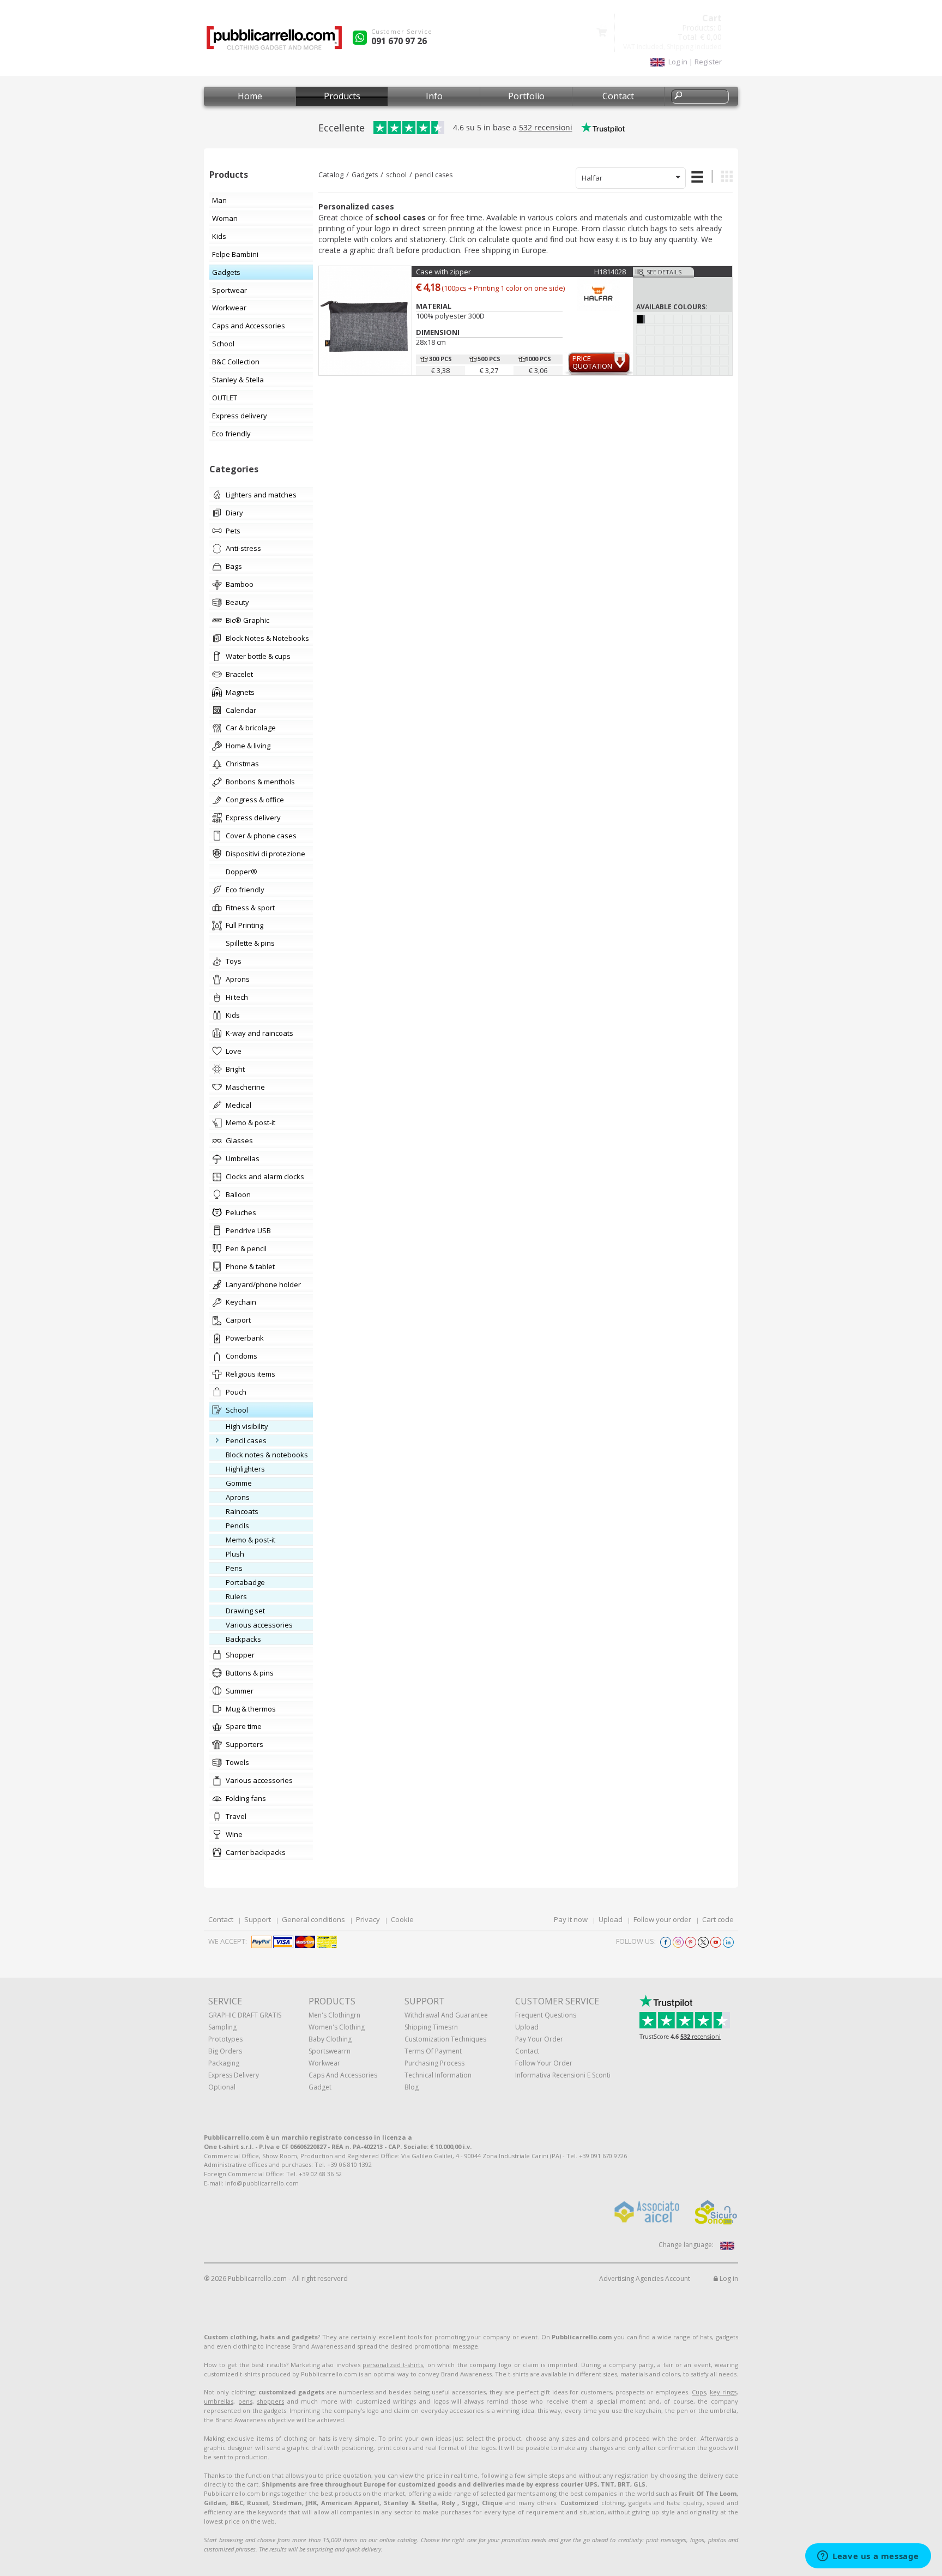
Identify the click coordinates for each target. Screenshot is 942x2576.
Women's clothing (337, 2027)
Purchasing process (434, 2063)
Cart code (718, 1919)
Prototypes (225, 2039)
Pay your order (539, 2039)
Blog (412, 2087)
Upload (611, 1919)
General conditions (313, 1919)
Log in (728, 2278)
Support (258, 1919)
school (396, 175)
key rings (723, 2392)
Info (434, 96)
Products (342, 96)
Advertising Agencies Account (645, 2278)
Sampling (222, 2027)
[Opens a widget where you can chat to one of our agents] (868, 2557)
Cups (699, 2392)
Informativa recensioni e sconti (563, 2075)
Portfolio (526, 96)
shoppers (270, 2401)
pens (245, 2401)
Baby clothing (330, 2039)
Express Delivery (234, 2075)
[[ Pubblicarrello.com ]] (274, 42)
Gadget (320, 2087)
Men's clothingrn (334, 2015)
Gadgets (365, 175)
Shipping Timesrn (431, 2027)
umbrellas (219, 2401)
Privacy (368, 1919)
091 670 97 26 (399, 41)
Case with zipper (443, 272)
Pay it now (571, 1919)
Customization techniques (445, 2039)
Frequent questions (546, 2015)
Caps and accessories (343, 2075)
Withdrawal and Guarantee (446, 2015)
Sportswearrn (330, 2051)
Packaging (224, 2063)
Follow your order (662, 1919)
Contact (618, 96)
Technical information (438, 2075)
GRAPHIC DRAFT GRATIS (245, 2015)
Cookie (402, 1919)
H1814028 (610, 272)
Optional (222, 2087)
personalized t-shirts (393, 2365)
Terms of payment (433, 2051)
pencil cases (434, 175)
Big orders (225, 2051)
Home (250, 96)
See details (664, 272)
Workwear (324, 2063)
